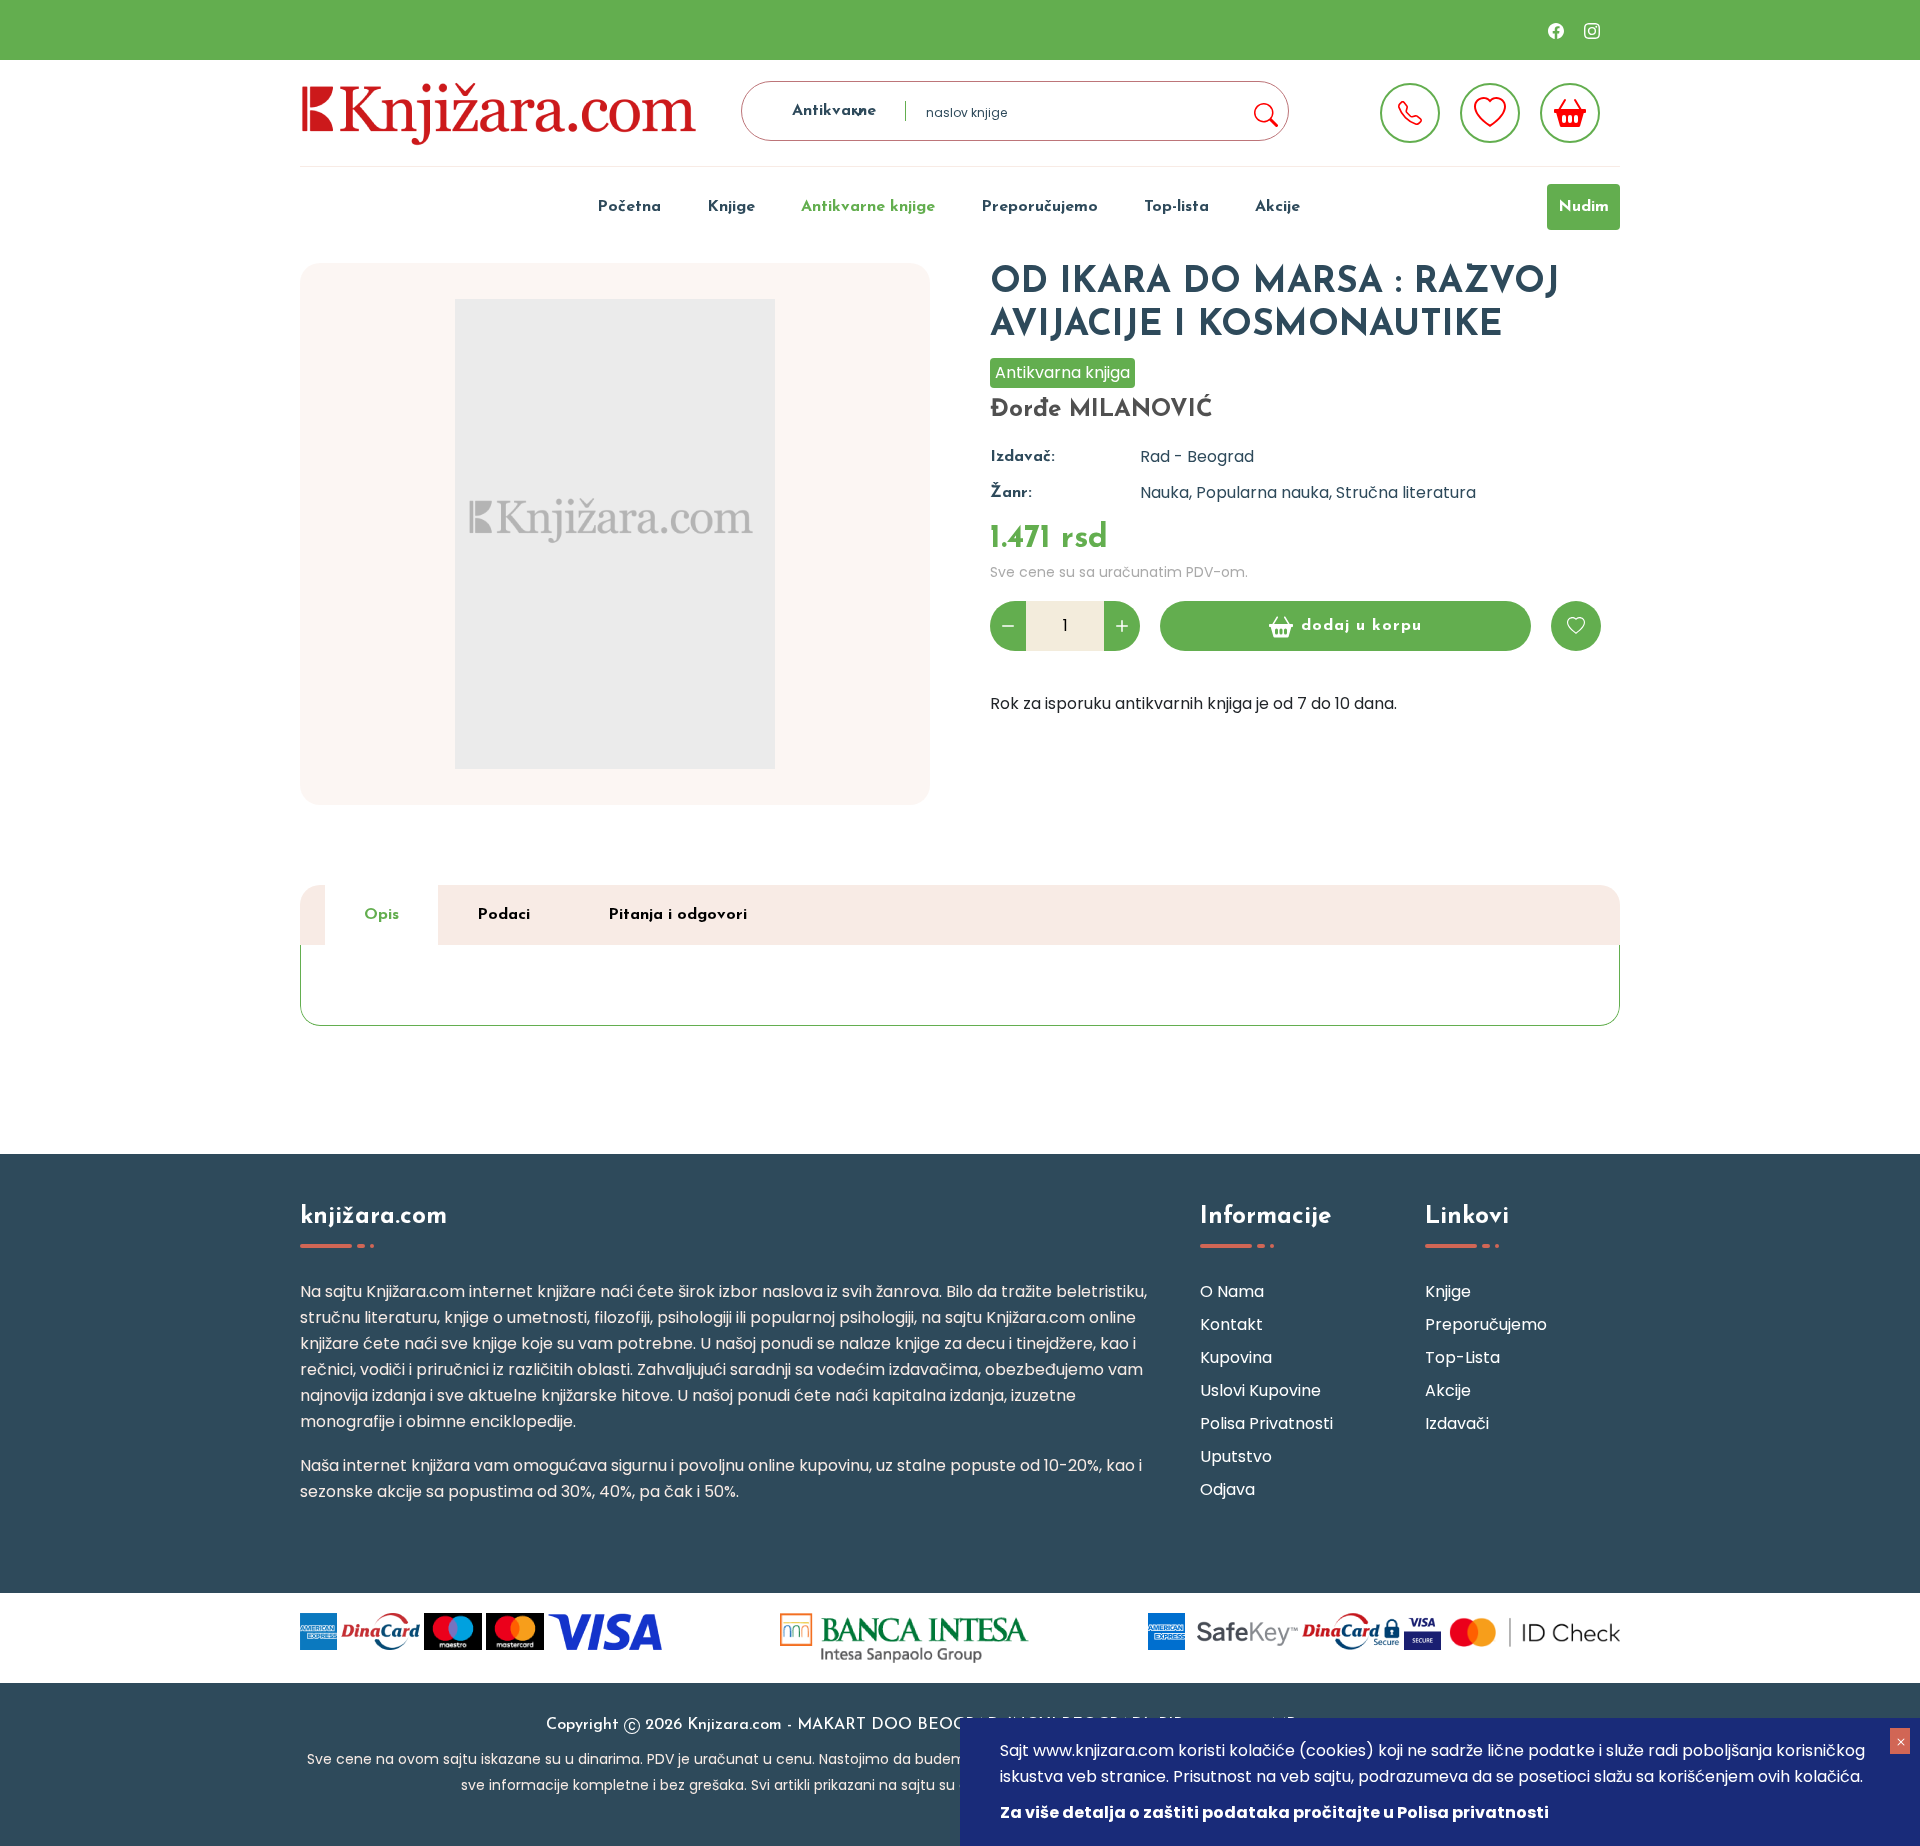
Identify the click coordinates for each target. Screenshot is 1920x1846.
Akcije (1277, 207)
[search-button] (1265, 111)
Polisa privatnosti (1266, 1423)
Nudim (1583, 207)
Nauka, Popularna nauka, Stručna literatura (1308, 492)
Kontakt (1231, 1324)
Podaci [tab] (503, 915)
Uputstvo (1236, 1456)
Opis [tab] (381, 915)
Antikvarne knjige (868, 207)
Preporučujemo (1039, 207)
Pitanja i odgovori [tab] (677, 915)
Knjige (731, 207)
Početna (629, 207)
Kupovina (1236, 1357)
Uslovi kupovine (1260, 1390)
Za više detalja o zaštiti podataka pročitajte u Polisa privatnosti (1274, 1812)
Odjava (1227, 1489)
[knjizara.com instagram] (1592, 30)
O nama (1232, 1291)
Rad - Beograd (1197, 456)
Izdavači (1457, 1423)
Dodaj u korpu (1361, 626)
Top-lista (1176, 207)
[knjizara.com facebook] (1556, 30)
